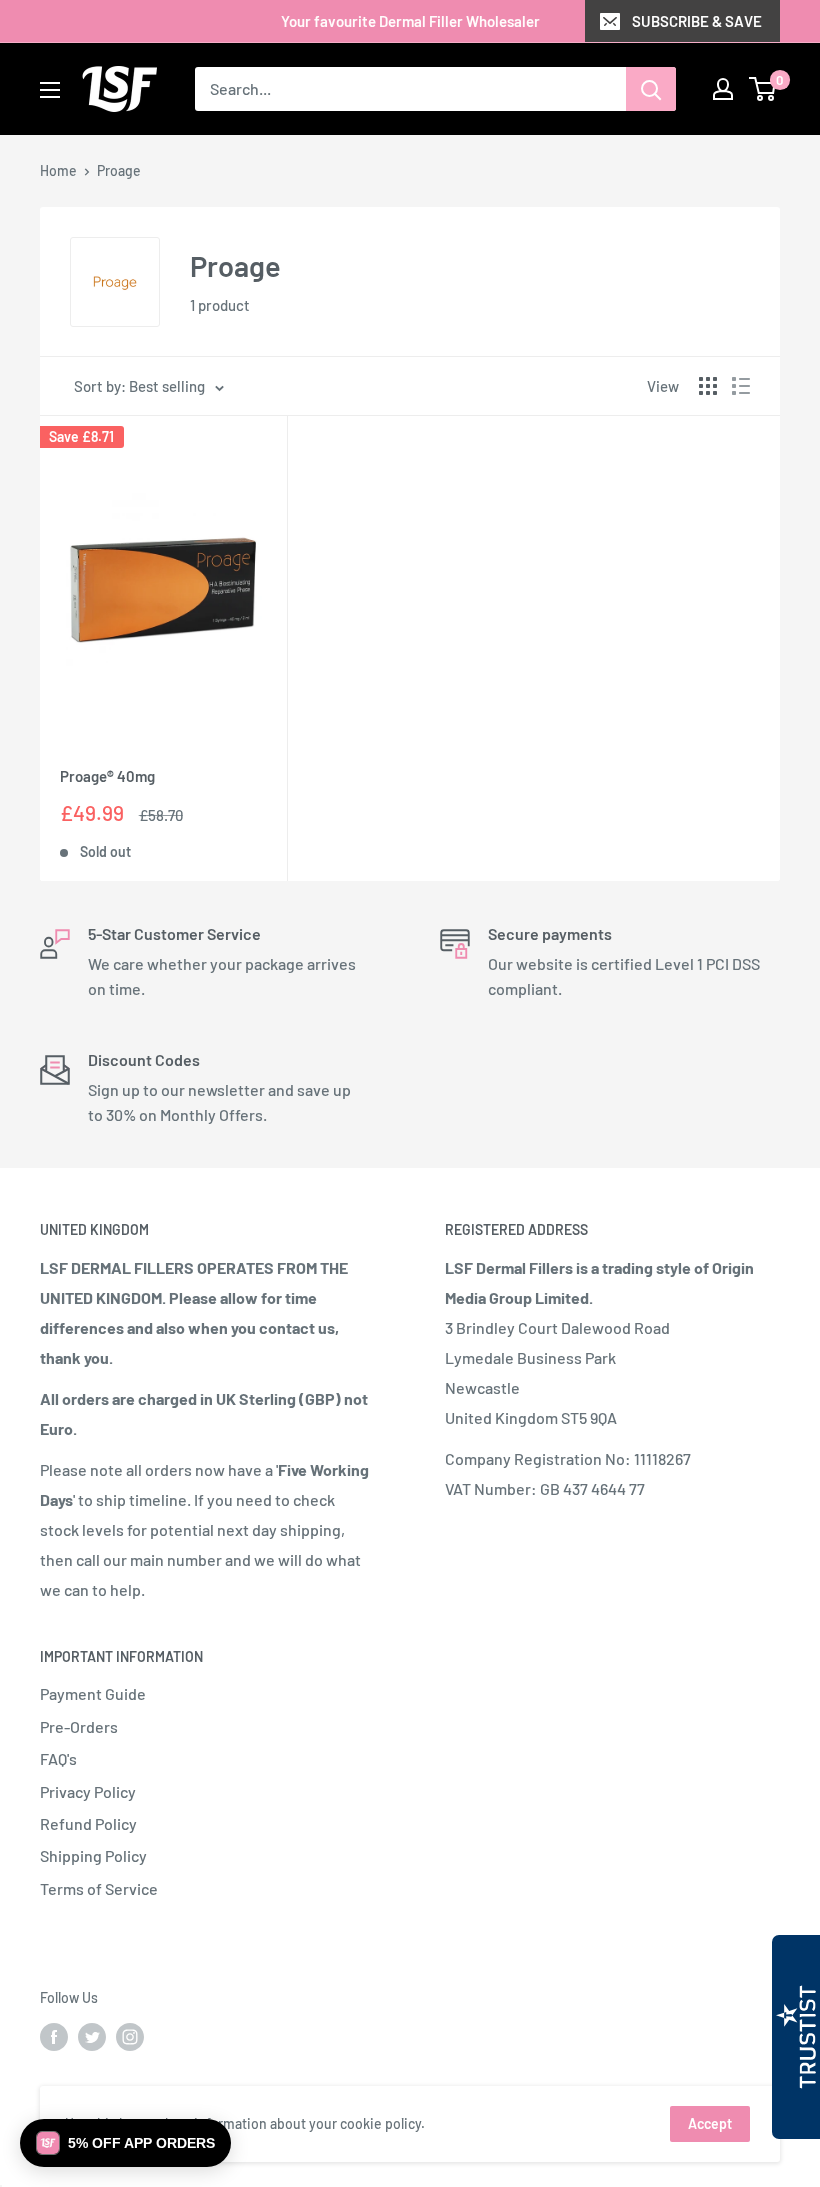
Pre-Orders (79, 1726)
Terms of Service (99, 1888)
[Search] (651, 89)
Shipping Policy (93, 1855)
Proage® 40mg (107, 776)
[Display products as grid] (708, 386)
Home (58, 170)
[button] (125, 2143)
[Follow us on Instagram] (130, 2037)
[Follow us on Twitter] (92, 2037)
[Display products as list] (741, 386)
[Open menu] (50, 90)
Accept (710, 2123)
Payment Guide (93, 1693)
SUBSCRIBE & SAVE (697, 21)
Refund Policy (88, 1823)
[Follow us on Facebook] (54, 2037)
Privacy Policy (88, 1791)
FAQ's (58, 1758)
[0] (763, 89)
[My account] (723, 89)
